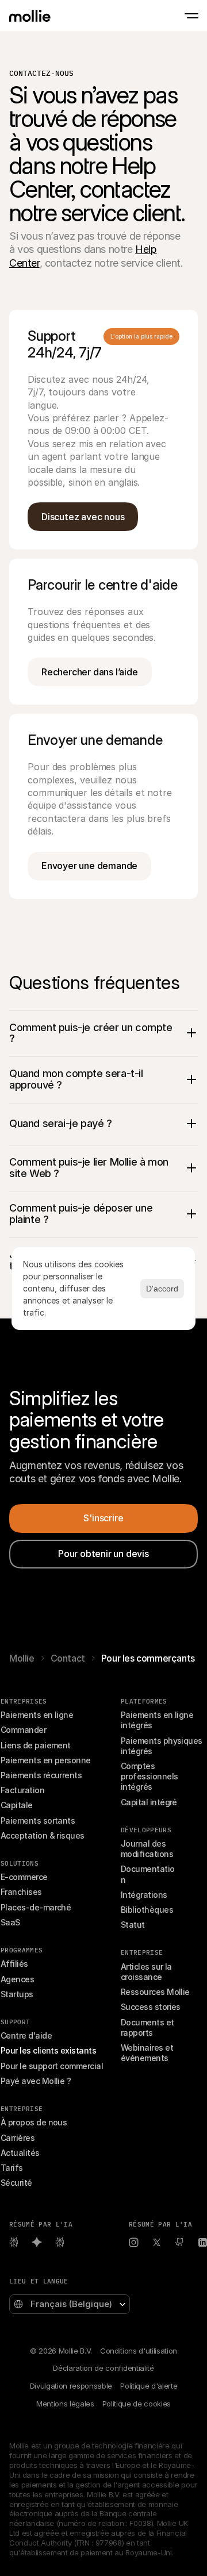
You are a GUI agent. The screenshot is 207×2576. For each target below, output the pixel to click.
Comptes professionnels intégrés (150, 1776)
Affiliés (14, 1964)
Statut (133, 1925)
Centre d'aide (26, 2035)
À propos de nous (34, 2122)
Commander (23, 1730)
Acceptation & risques (43, 1835)
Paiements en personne (46, 1760)
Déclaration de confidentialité (103, 2368)
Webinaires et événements (148, 2053)
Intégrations (144, 1895)
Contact (68, 1658)
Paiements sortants (38, 1820)
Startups (17, 1994)
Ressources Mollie (155, 1992)
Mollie (22, 1658)
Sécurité (16, 2183)
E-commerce (24, 1877)
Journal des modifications (147, 1849)
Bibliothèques (147, 1910)
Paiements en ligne (37, 1715)
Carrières (18, 2138)
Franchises (21, 1892)
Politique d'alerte (149, 2386)
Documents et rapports (148, 2027)
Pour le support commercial (52, 2066)
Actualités (20, 2153)
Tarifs (12, 2168)
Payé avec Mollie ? (36, 2081)
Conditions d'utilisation (139, 2351)
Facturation (22, 1790)
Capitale (17, 1805)
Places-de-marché (36, 1907)
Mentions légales (65, 2404)
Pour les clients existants (48, 2050)
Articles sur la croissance (147, 1972)
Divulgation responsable (71, 2386)
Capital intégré (149, 1802)
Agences (17, 1979)
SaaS (10, 1922)
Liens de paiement (36, 1745)
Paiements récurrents (41, 1775)
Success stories (151, 2007)
